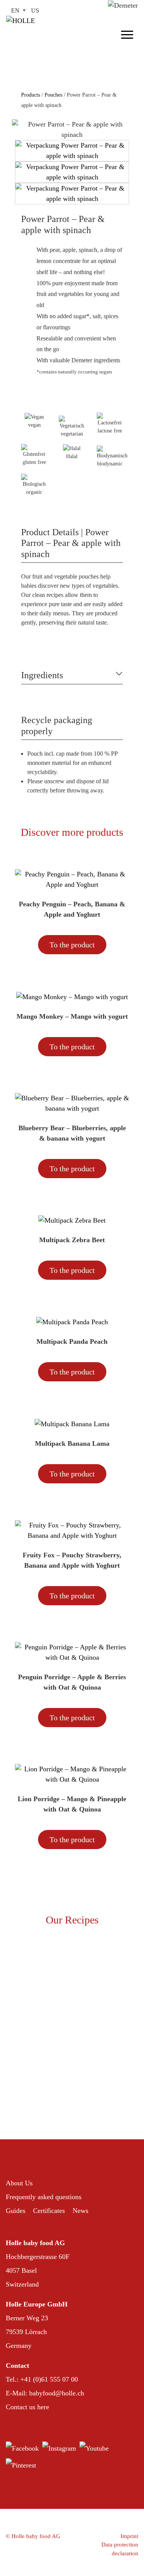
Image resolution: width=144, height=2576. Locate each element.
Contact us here (27, 2407)
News (80, 2211)
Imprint (129, 2536)
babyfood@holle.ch (57, 2393)
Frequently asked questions (44, 2197)
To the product (72, 945)
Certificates (49, 2211)
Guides (16, 2211)
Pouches (53, 95)
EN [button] (16, 11)
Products (31, 95)
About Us (19, 2183)
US (35, 11)
